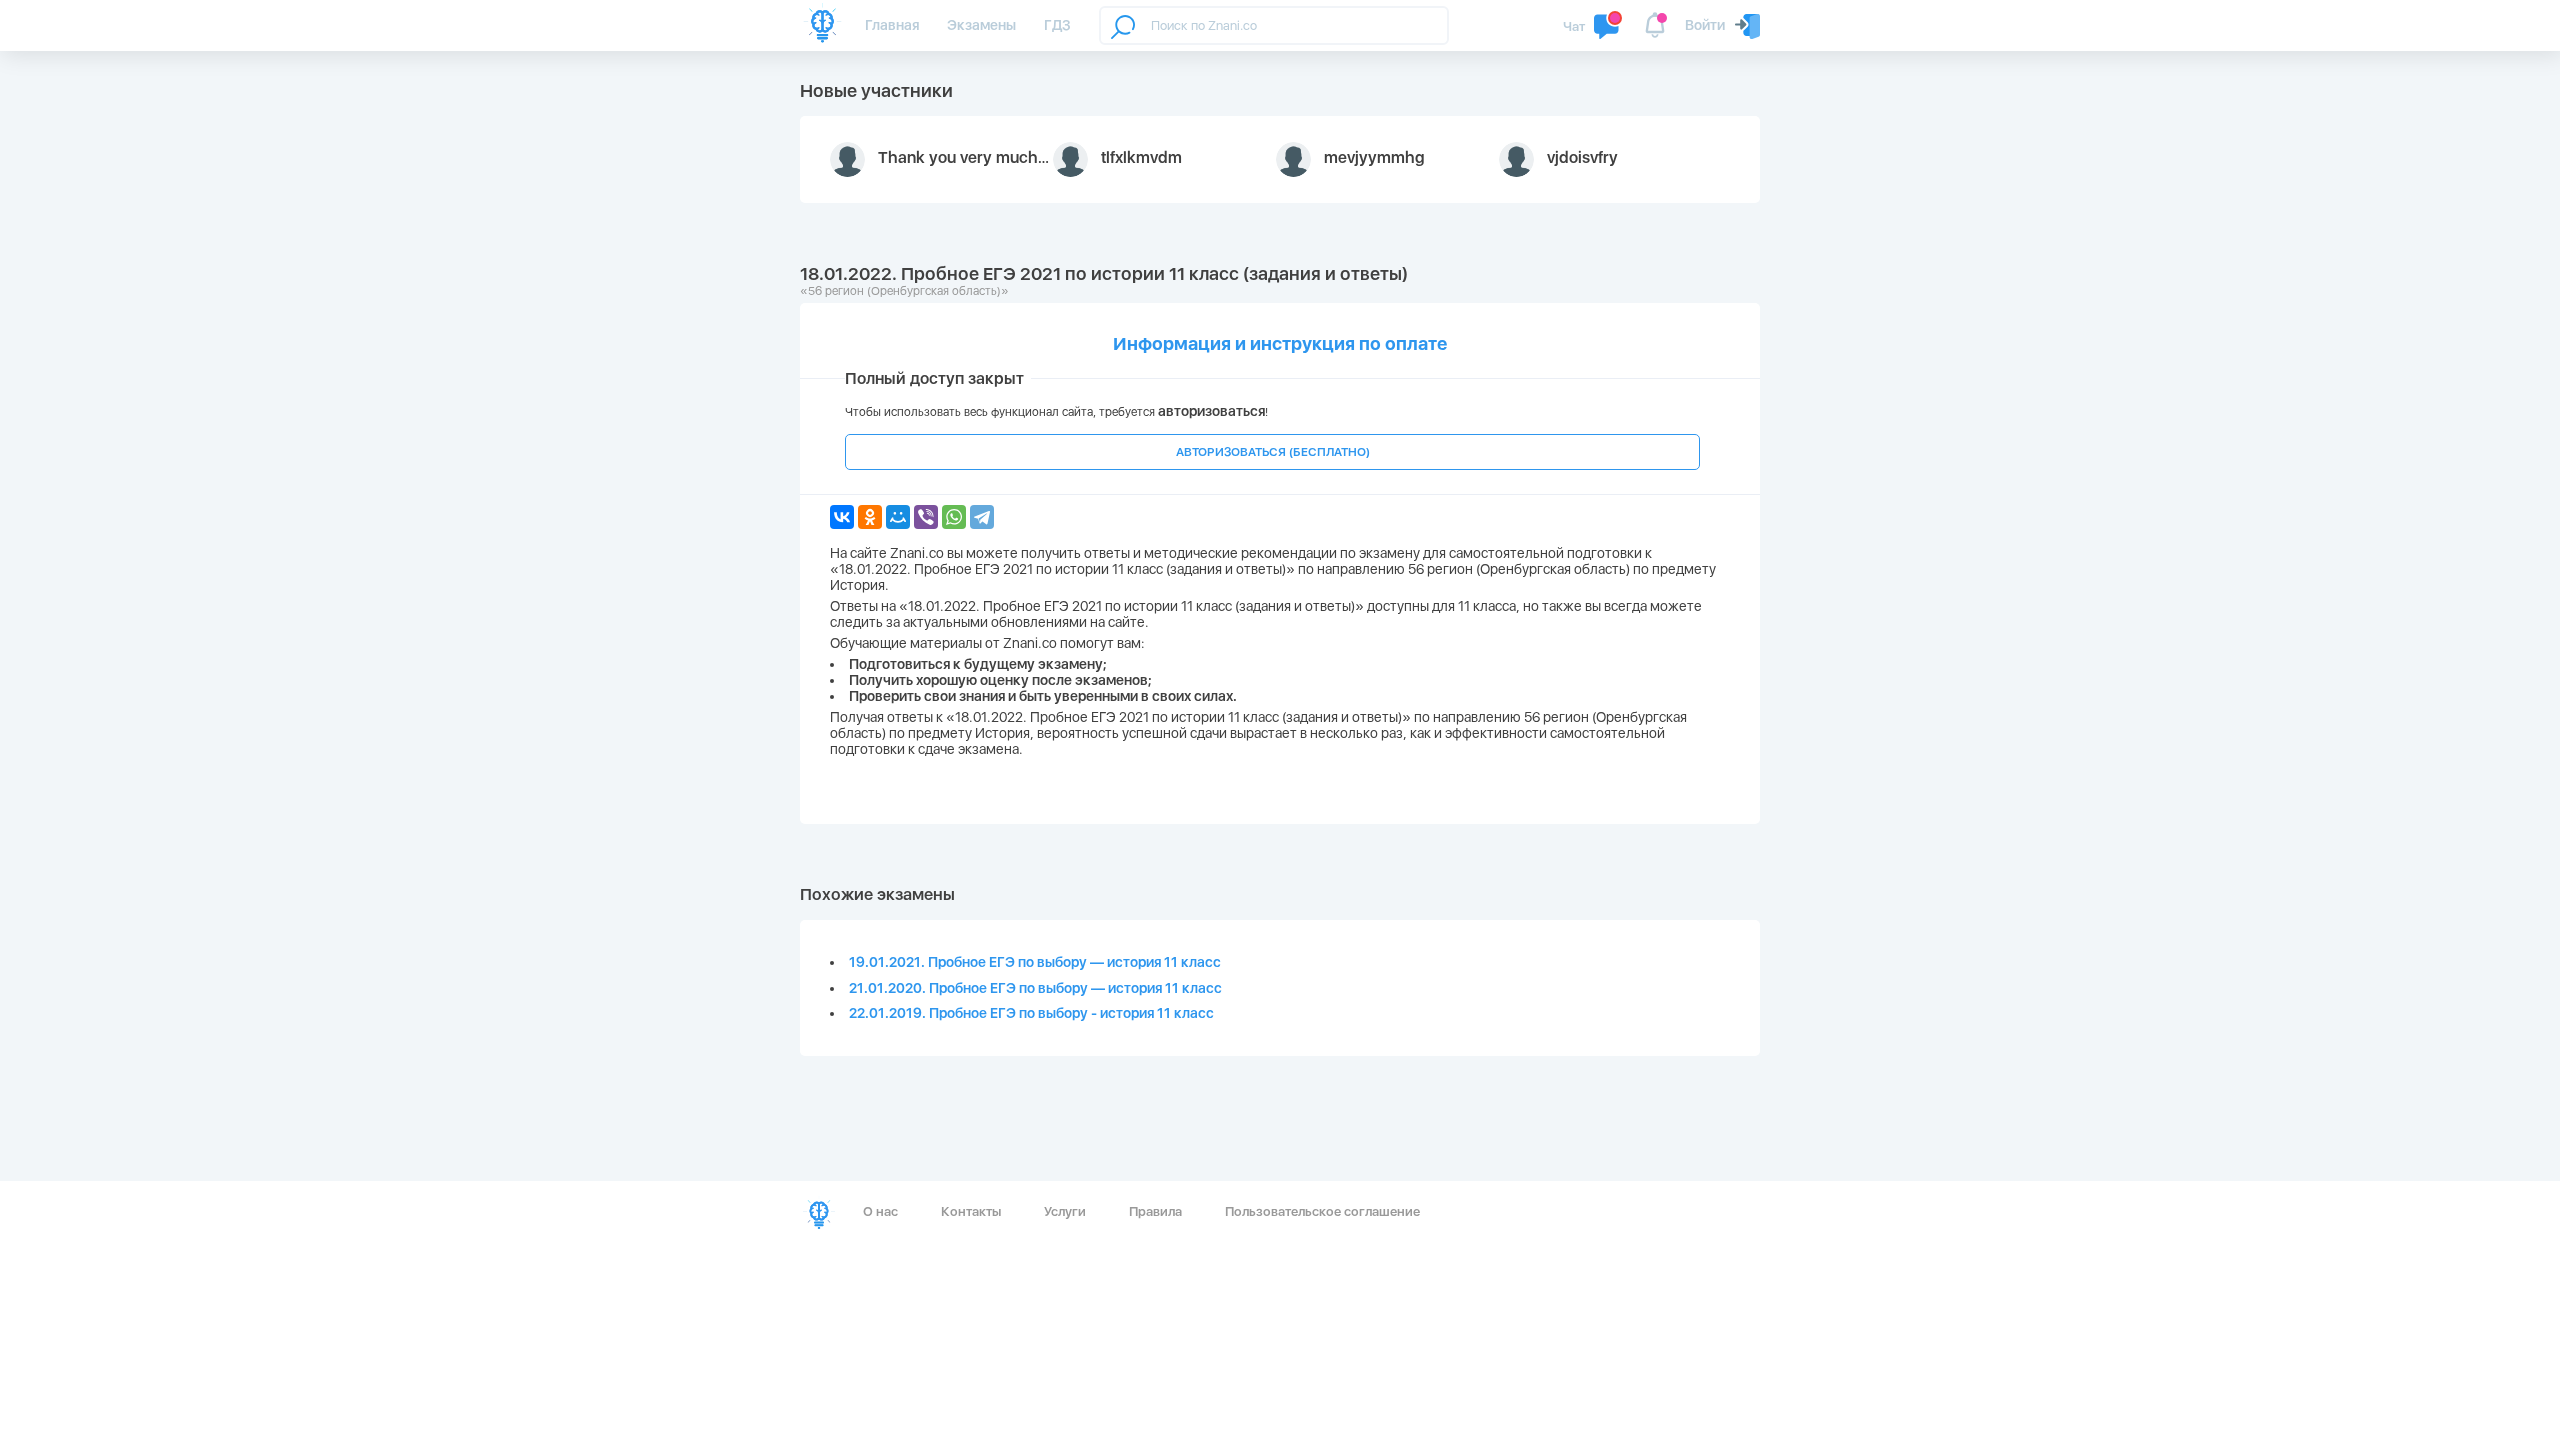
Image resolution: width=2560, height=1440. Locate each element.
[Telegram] (982, 517)
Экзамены (981, 25)
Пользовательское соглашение (1322, 1211)
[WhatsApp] (954, 517)
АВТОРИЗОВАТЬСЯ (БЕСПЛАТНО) (1273, 452)
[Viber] (926, 517)
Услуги (1065, 1211)
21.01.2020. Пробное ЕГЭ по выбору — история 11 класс (1035, 988)
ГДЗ (1057, 25)
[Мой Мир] (898, 517)
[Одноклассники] (870, 517)
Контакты (971, 1211)
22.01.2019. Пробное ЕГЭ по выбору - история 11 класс (1031, 1013)
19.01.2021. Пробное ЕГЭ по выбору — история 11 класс (1035, 962)
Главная (892, 25)
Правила (1155, 1211)
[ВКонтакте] (842, 517)
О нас (880, 1211)
